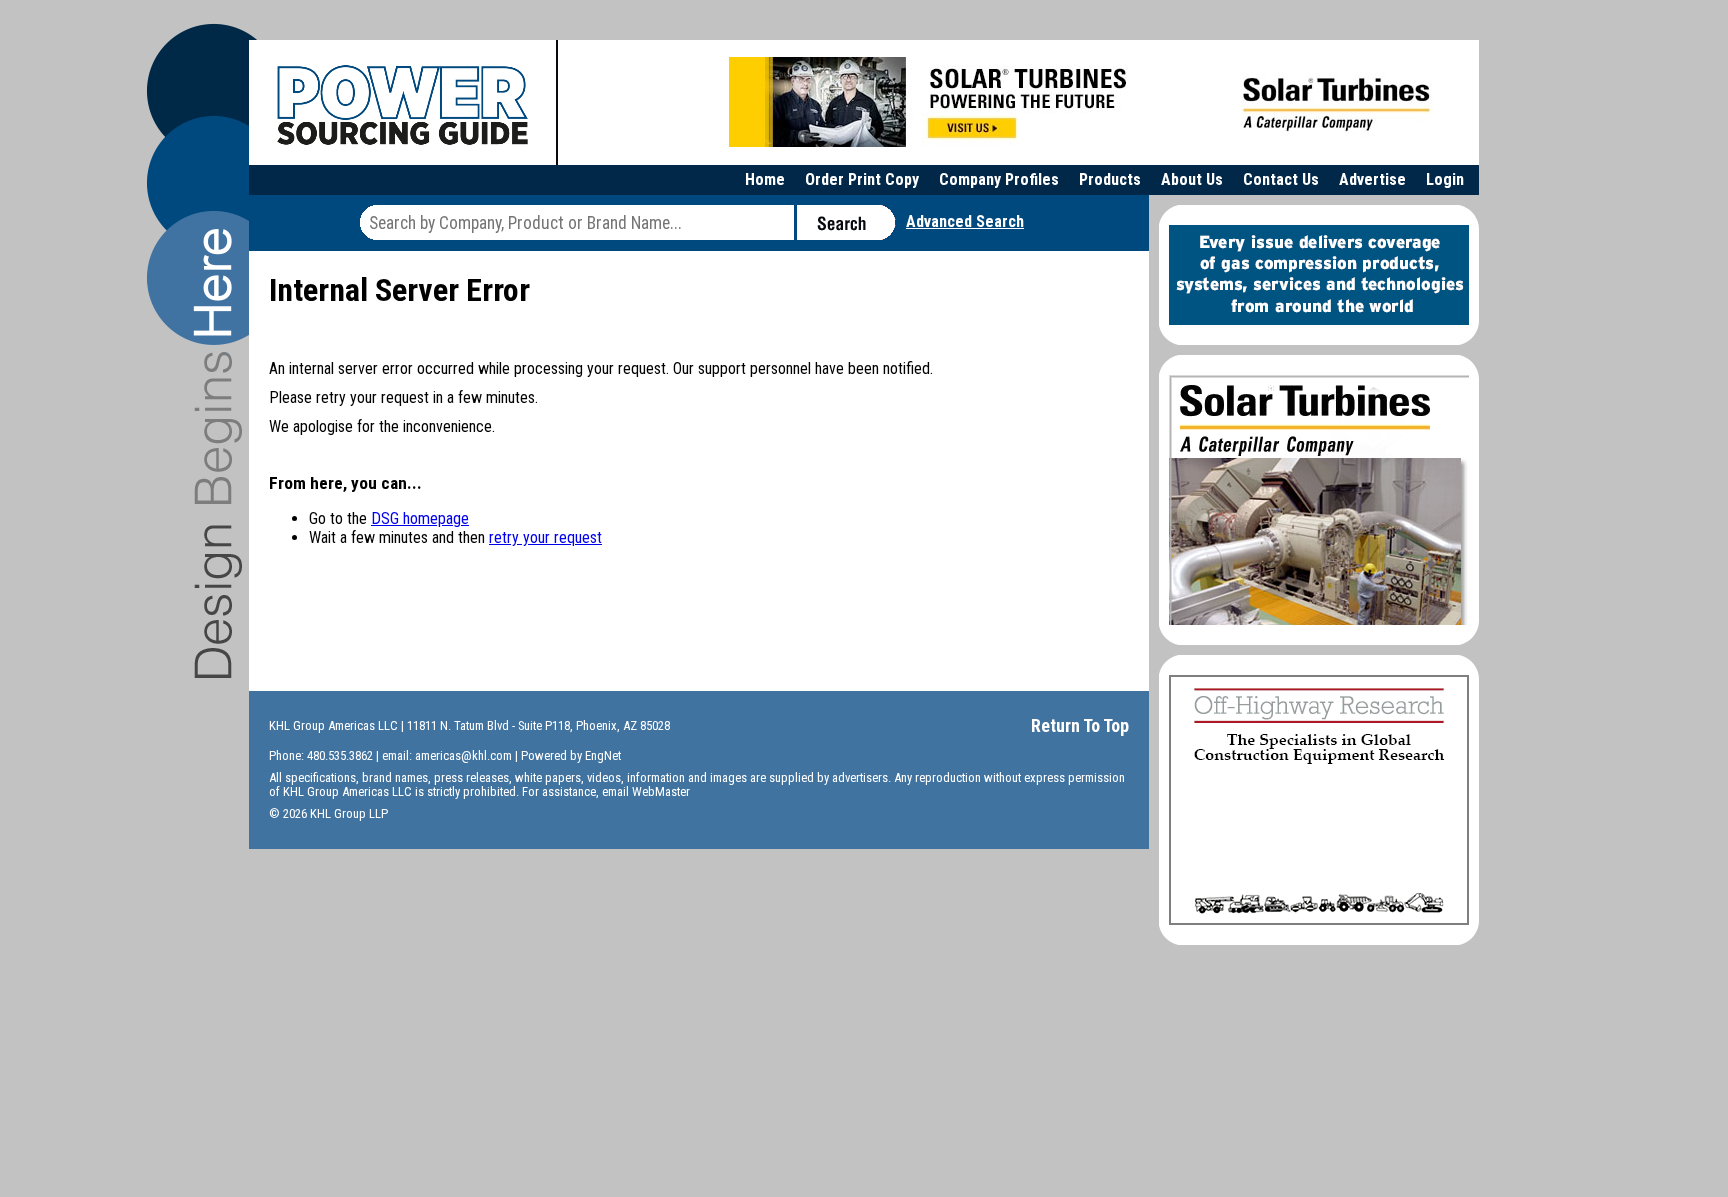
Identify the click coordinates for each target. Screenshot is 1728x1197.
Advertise (1372, 179)
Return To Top (1080, 725)
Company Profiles (999, 179)
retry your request (545, 537)
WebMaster (661, 791)
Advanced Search (965, 221)
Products (1110, 179)
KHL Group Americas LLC (333, 725)
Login (1445, 179)
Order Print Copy (862, 179)
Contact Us (1281, 179)
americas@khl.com (463, 755)
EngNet (603, 755)
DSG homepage (420, 518)
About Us (1192, 179)
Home (765, 179)
